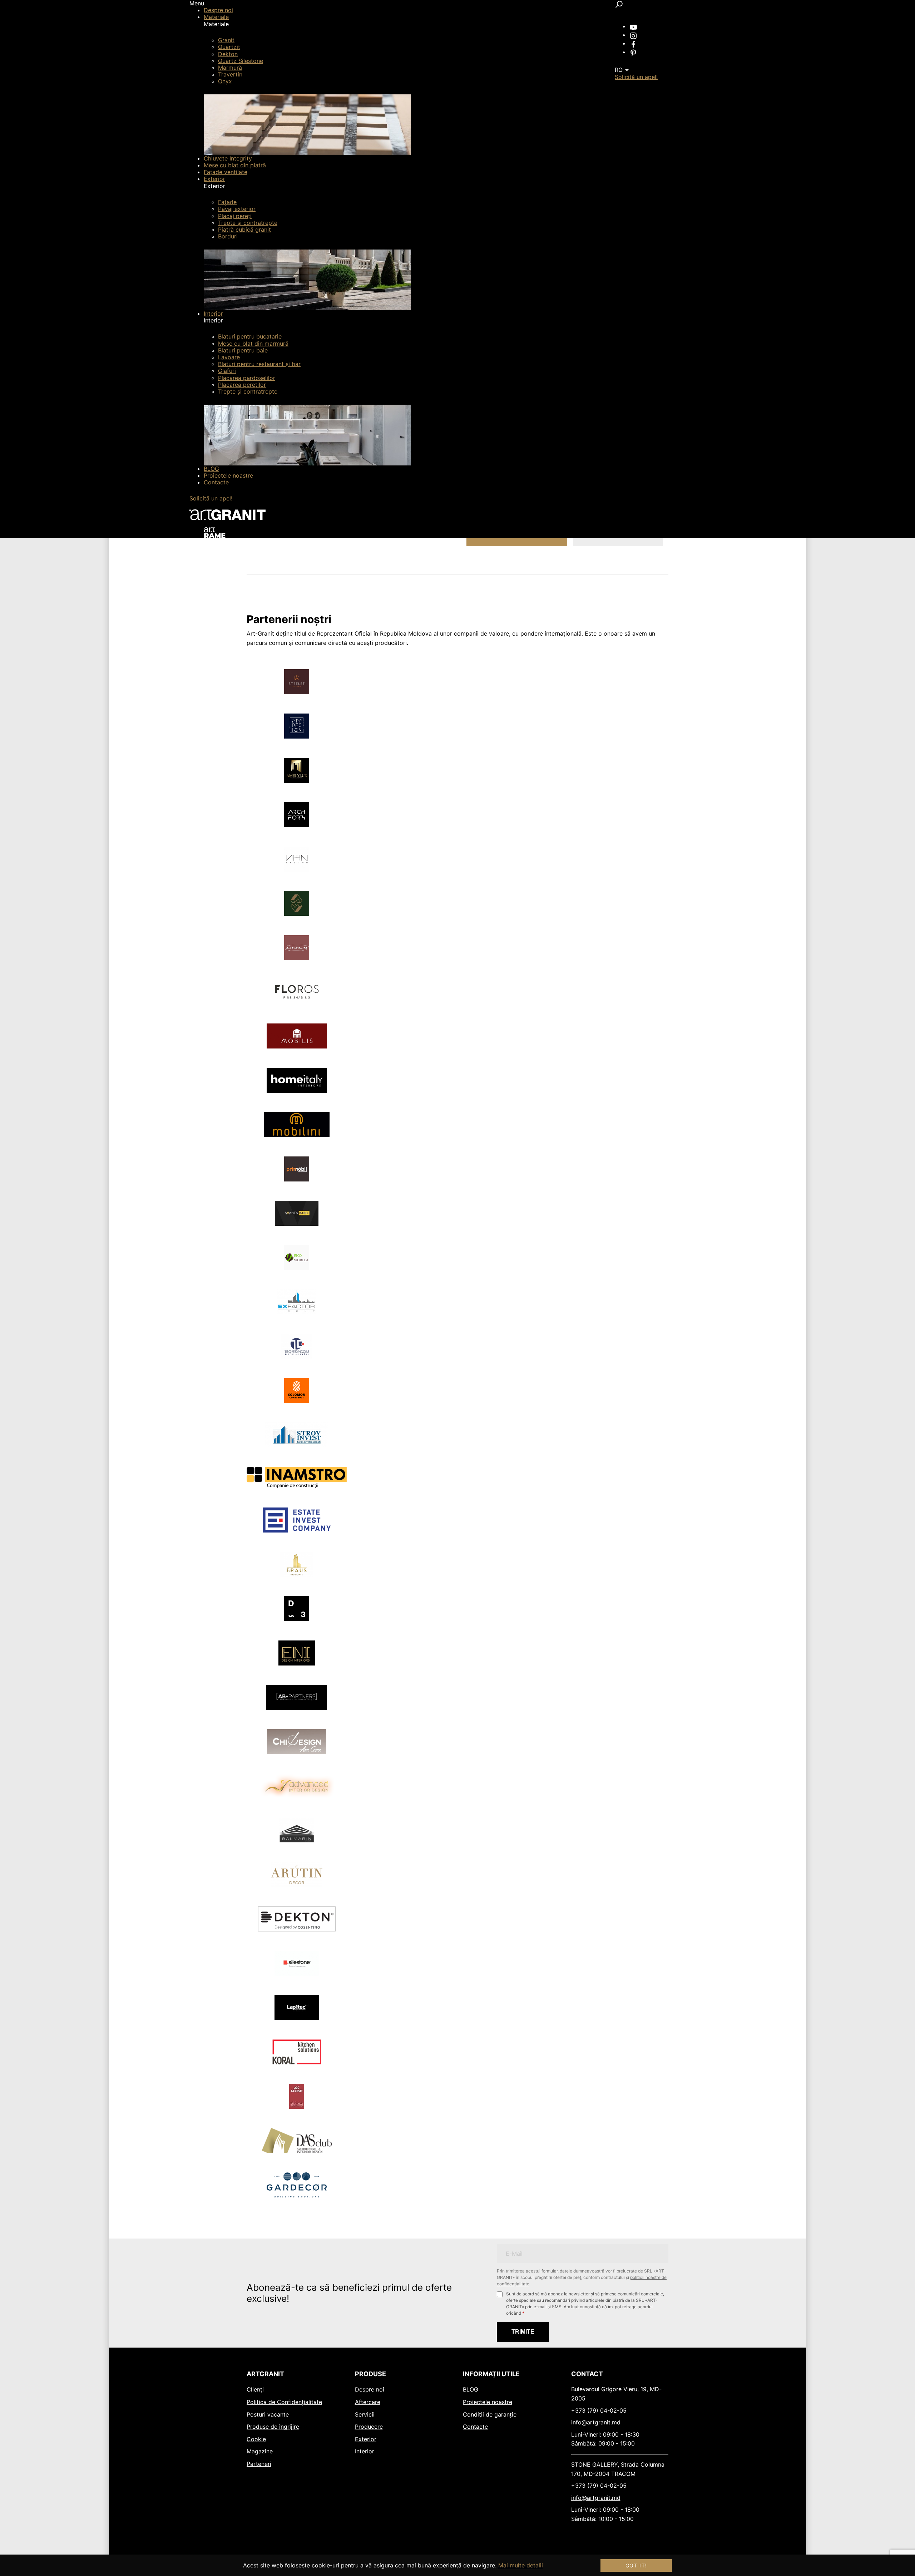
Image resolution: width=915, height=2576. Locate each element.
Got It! (636, 2565)
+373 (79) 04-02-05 (599, 2410)
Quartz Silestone (241, 61)
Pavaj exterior (237, 209)
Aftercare (368, 2402)
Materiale (216, 17)
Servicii (365, 2414)
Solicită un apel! (211, 498)
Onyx (225, 81)
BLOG (211, 469)
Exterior (214, 179)
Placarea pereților (242, 385)
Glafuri (227, 371)
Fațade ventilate (226, 172)
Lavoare (229, 357)
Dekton (228, 54)
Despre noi (218, 10)
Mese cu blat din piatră (235, 165)
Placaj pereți (235, 216)
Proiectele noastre (228, 475)
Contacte (216, 482)
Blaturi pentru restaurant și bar (259, 364)
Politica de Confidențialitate (284, 2402)
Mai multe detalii (521, 2565)
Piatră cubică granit (244, 230)
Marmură (230, 68)
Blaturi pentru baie (243, 350)
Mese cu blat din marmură (253, 344)
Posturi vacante (268, 2414)
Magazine (260, 2451)
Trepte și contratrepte (248, 223)
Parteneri (259, 2464)
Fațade (227, 202)
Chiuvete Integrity (228, 158)
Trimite (523, 2332)
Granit (226, 40)
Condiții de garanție (490, 2414)
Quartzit (229, 47)
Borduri (228, 236)
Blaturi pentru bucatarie (250, 336)
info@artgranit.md (596, 2422)
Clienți (255, 2389)
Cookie (256, 2439)
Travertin (230, 74)
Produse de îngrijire (273, 2427)
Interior (213, 314)
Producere (369, 2427)
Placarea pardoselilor (247, 378)
